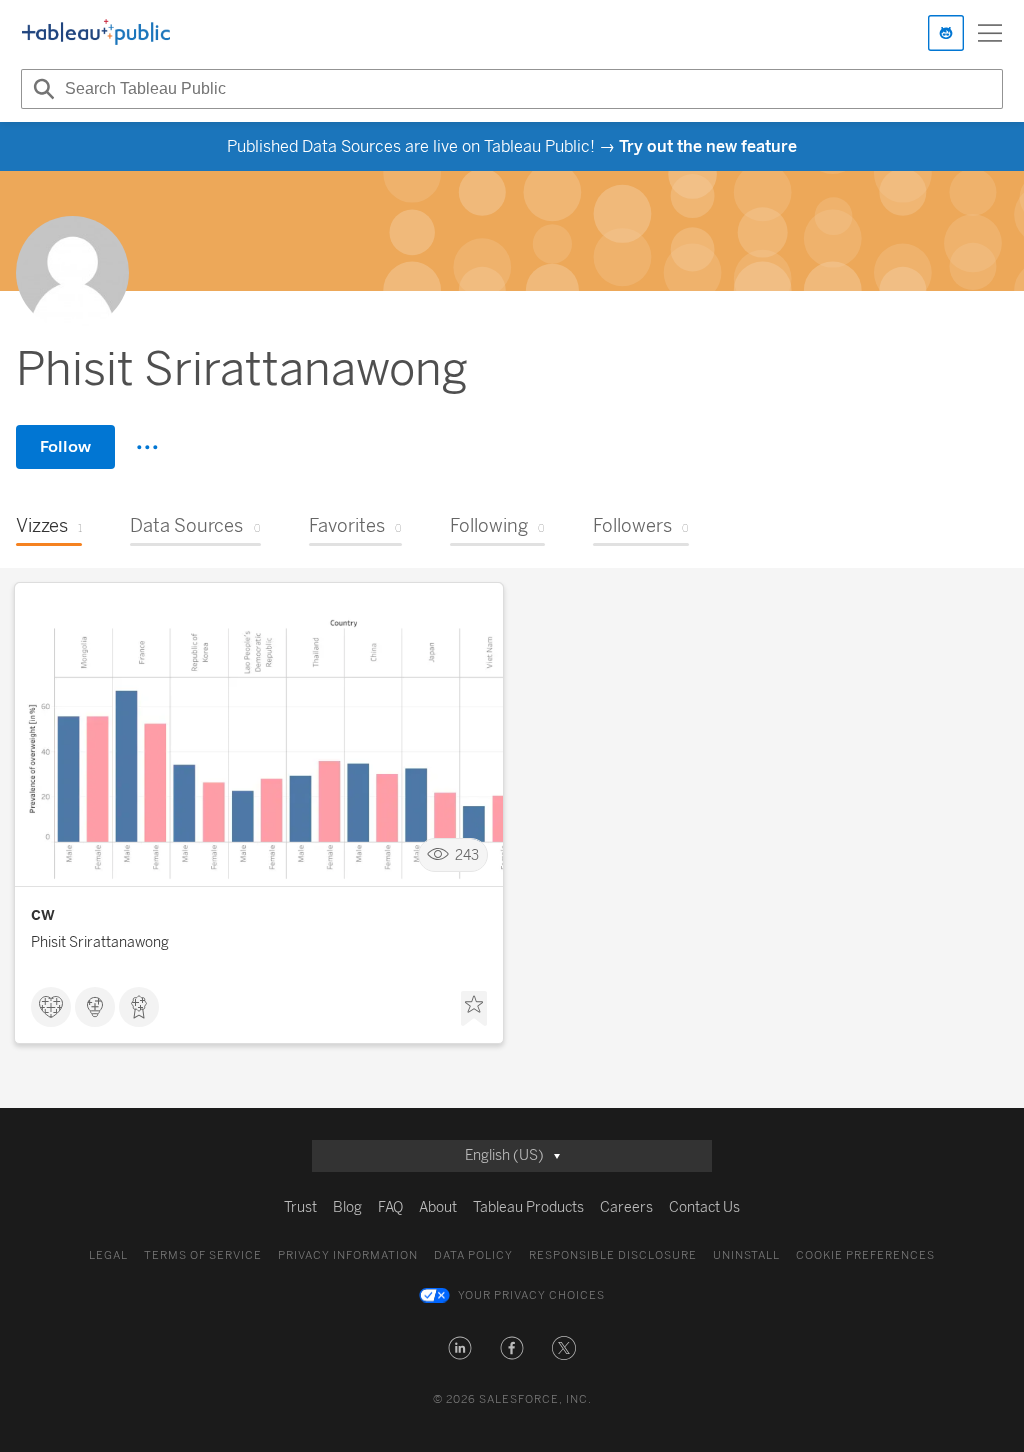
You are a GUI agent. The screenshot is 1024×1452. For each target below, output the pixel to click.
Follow (65, 446)
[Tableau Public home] (96, 33)
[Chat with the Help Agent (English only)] (946, 33)
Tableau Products (528, 1207)
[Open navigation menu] (990, 33)
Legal (108, 1255)
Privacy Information (348, 1255)
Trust (300, 1207)
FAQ (390, 1207)
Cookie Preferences (865, 1255)
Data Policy (473, 1255)
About (438, 1207)
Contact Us (704, 1207)
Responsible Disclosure (613, 1255)
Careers (626, 1207)
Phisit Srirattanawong (100, 942)
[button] (460, 1348)
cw (43, 914)
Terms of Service (203, 1255)
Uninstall (746, 1255)
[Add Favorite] (474, 1009)
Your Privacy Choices (531, 1295)
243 (467, 855)
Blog (347, 1207)
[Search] (41, 89)
